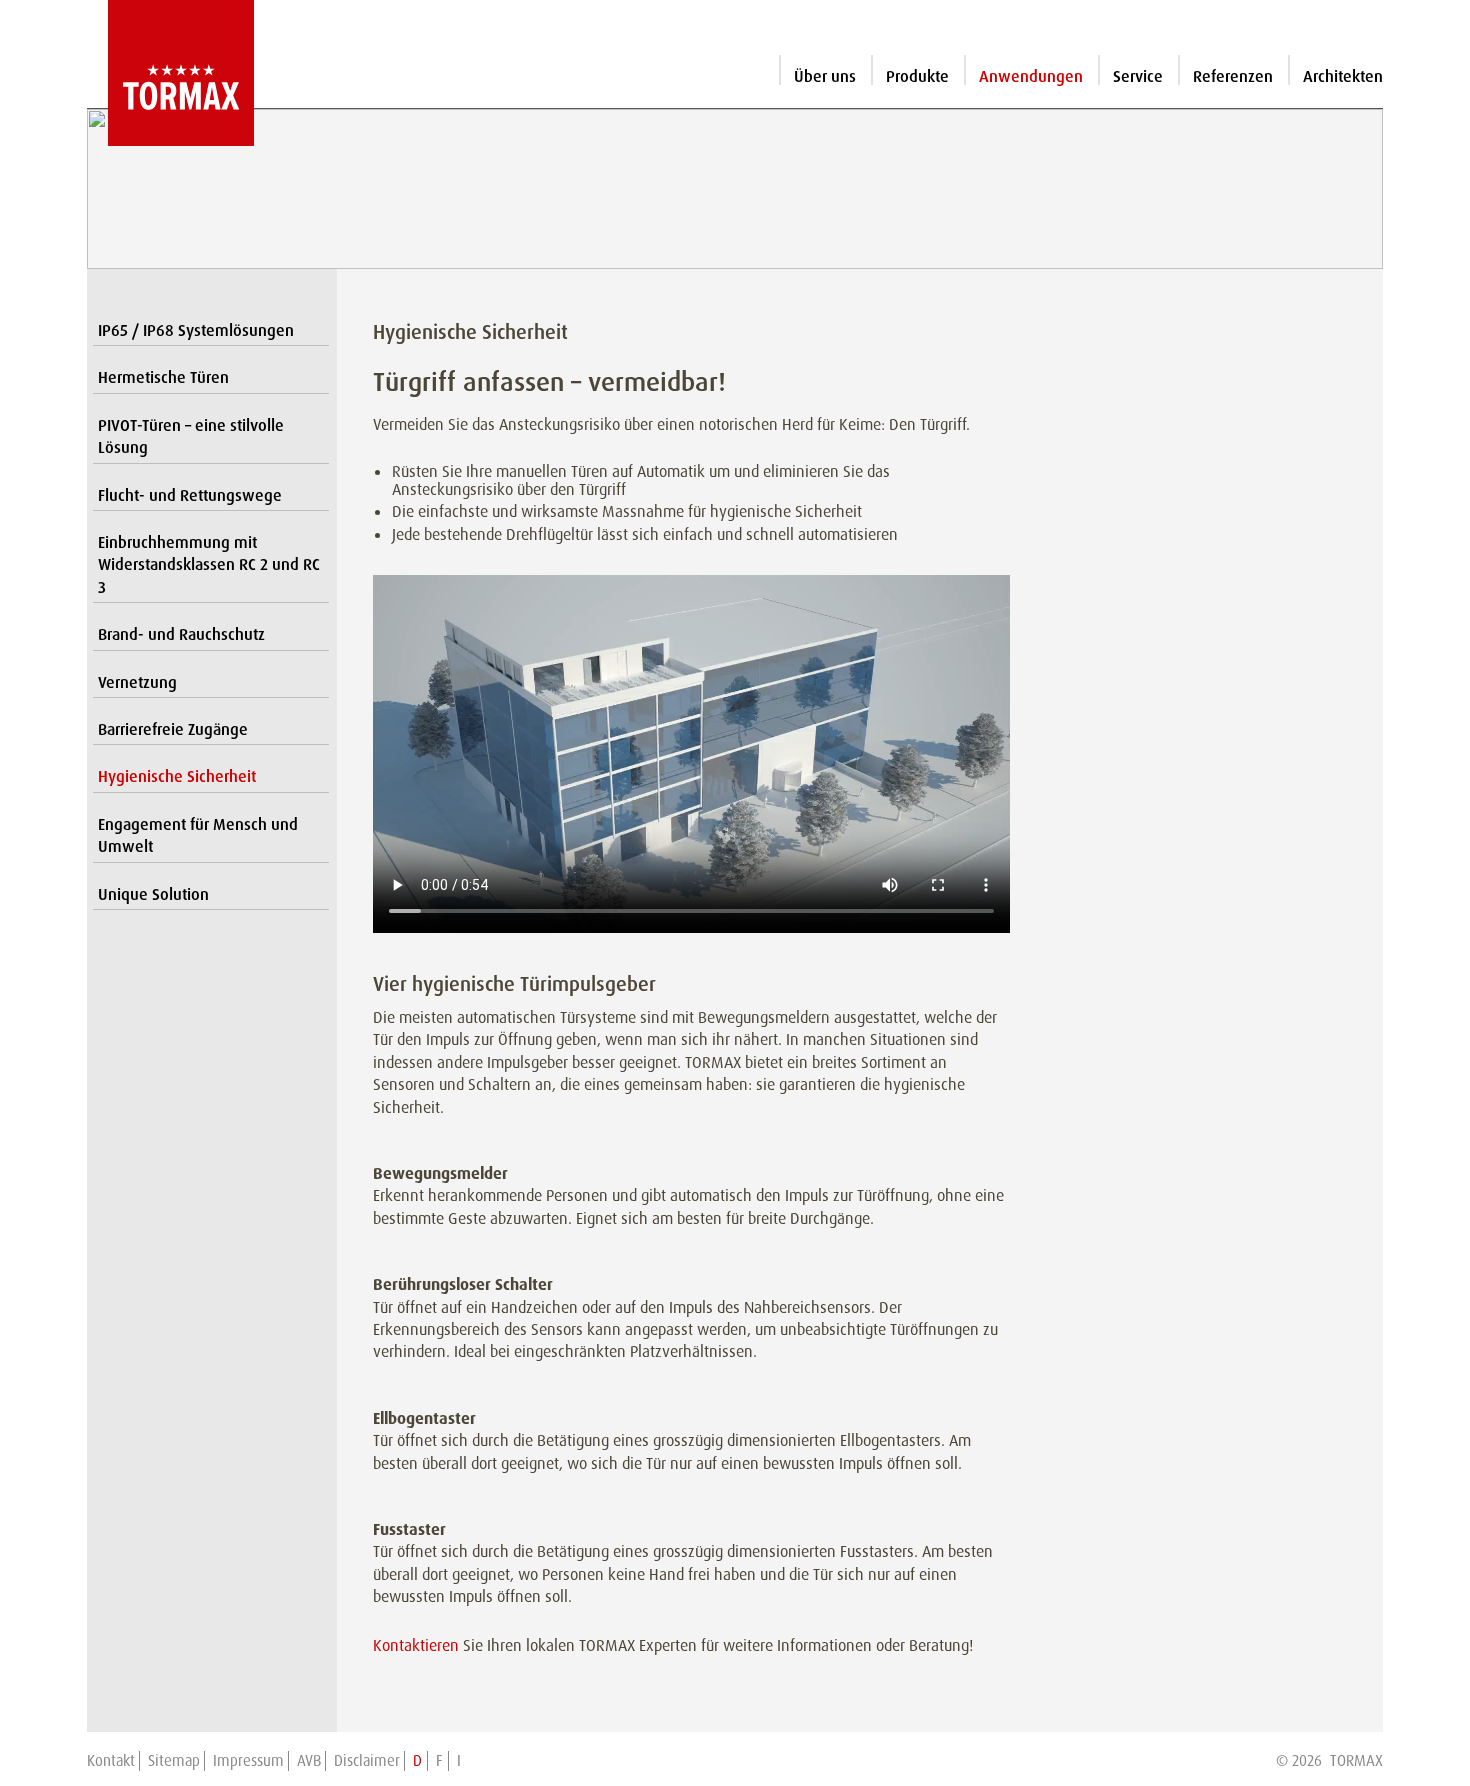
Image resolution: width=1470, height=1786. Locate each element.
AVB (309, 1761)
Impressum (248, 1761)
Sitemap (174, 1761)
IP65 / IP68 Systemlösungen (196, 330)
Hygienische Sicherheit (177, 776)
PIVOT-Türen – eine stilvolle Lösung (191, 436)
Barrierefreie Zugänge (173, 729)
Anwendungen (1031, 76)
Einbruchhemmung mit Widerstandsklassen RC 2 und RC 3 (209, 565)
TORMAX (1356, 1761)
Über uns (825, 76)
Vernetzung (137, 682)
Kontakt (111, 1761)
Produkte (917, 76)
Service (1138, 76)
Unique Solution (153, 894)
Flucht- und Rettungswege (190, 495)
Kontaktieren (416, 1645)
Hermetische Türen (163, 377)
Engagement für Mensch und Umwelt (198, 835)
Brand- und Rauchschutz (181, 634)
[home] (170, 73)
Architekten (1343, 76)
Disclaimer (367, 1761)
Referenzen (1233, 76)
